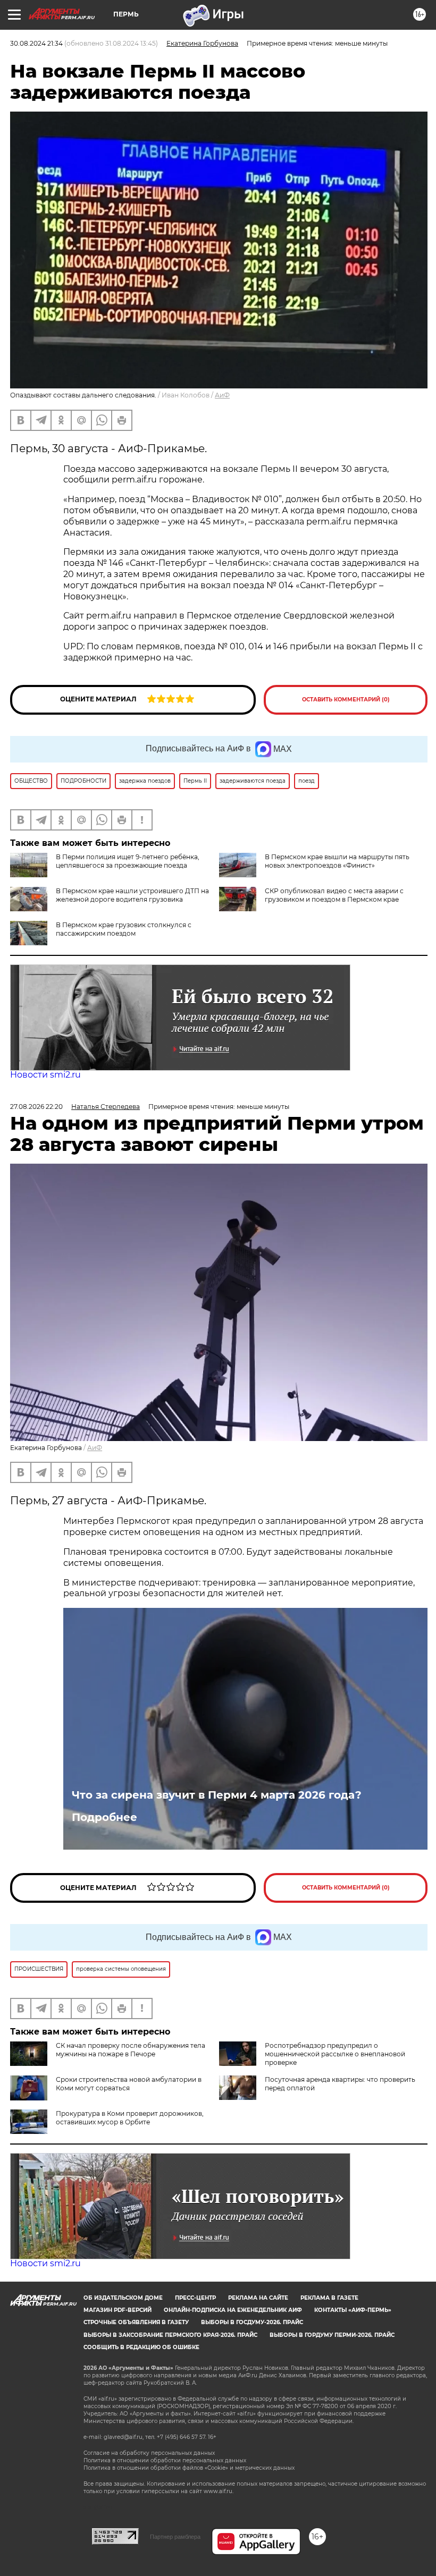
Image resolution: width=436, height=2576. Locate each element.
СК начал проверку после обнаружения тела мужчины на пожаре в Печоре (131, 2050)
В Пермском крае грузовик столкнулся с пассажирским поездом (124, 929)
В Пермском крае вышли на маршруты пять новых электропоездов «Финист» (337, 861)
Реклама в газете (329, 2298)
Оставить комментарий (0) (346, 700)
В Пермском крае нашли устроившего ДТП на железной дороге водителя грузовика (132, 895)
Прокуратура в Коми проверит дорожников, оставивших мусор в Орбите (130, 2118)
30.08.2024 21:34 (36, 43)
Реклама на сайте (258, 2298)
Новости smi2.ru (45, 1075)
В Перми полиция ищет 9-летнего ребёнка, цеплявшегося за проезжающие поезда (128, 861)
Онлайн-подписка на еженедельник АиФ (233, 2310)
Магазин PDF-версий (118, 2310)
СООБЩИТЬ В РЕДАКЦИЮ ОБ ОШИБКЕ (141, 2347)
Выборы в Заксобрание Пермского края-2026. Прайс (170, 2335)
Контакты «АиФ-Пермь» (353, 2310)
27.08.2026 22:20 (36, 1107)
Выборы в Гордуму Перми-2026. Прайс (332, 2335)
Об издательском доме (123, 2298)
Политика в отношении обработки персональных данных (165, 2460)
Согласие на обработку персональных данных (149, 2453)
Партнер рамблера (175, 2537)
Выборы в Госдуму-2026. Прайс (252, 2322)
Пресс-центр (195, 2298)
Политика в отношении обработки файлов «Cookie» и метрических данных (189, 2468)
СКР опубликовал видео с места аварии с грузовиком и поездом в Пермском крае (334, 895)
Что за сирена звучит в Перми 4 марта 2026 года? (217, 1795)
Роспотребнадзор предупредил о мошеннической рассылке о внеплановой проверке (335, 2054)
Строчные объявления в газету (136, 2322)
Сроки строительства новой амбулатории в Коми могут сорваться (129, 2084)
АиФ (222, 395)
